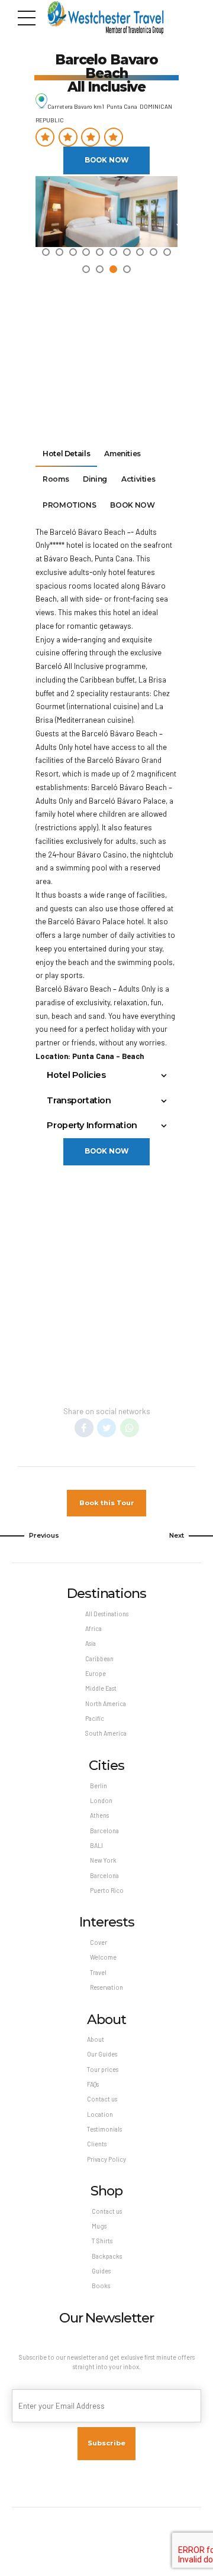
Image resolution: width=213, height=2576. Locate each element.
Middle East (101, 1688)
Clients (97, 2144)
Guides (101, 2271)
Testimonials (104, 2129)
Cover (99, 1942)
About (96, 2039)
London (101, 1800)
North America (106, 1703)
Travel (98, 1972)
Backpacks (107, 2256)
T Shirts (102, 2241)
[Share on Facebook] (84, 1428)
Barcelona (104, 1831)
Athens (99, 1815)
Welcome (103, 1957)
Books (101, 2286)
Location (100, 2114)
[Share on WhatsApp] (130, 1428)
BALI (96, 1845)
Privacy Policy (106, 2159)
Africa (93, 1628)
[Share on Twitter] (106, 1428)
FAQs (93, 2084)
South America (106, 1733)
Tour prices (103, 2069)
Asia (91, 1643)
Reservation (106, 1987)
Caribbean (99, 1659)
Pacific (95, 1718)
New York (103, 1860)
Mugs (99, 2226)
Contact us (102, 2099)
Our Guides (102, 2054)
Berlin (99, 1786)
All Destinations (107, 1614)
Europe (96, 1673)
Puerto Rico (107, 1890)
